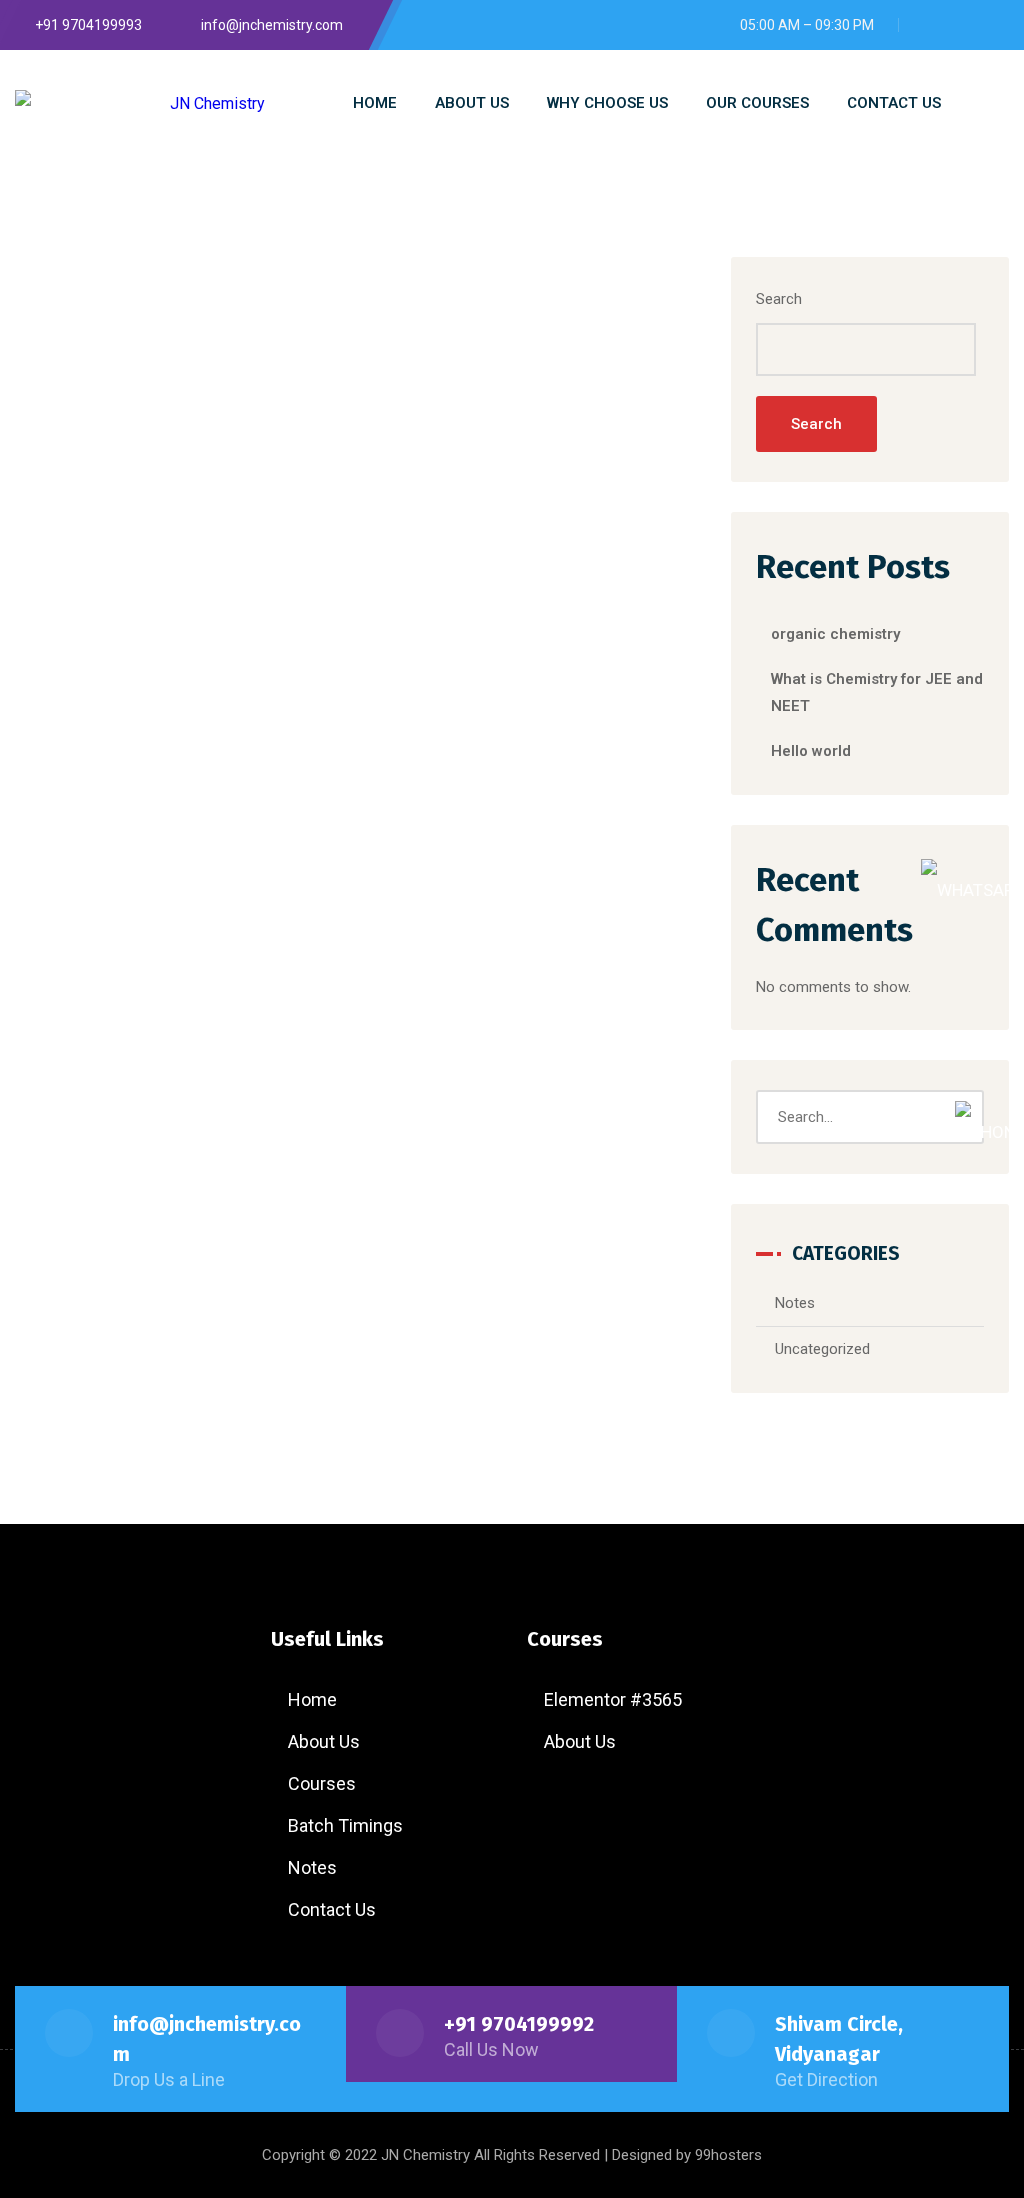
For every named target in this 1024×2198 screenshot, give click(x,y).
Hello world (811, 751)
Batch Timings (345, 1825)
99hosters (728, 2155)
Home (312, 1699)
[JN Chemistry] (140, 103)
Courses (322, 1783)
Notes (795, 1303)
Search (779, 299)
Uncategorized (822, 1349)
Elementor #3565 (613, 1699)
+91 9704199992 (519, 2024)
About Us (324, 1741)
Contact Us (332, 1909)
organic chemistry (835, 634)
